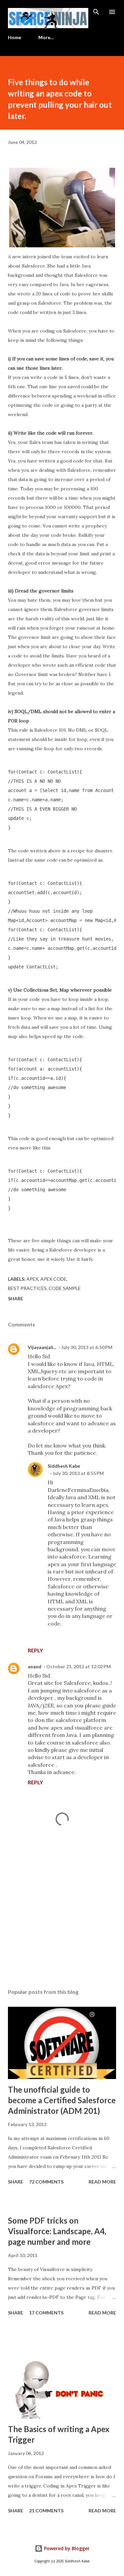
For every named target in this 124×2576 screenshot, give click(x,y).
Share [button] (16, 1298)
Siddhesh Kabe (64, 1466)
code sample (65, 1288)
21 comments (46, 2511)
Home (15, 37)
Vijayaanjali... (42, 1347)
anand (35, 1666)
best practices (27, 1288)
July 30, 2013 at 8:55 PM (78, 1473)
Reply (35, 1650)
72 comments (46, 2182)
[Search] (96, 12)
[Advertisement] (62, 1926)
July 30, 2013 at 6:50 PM (87, 1347)
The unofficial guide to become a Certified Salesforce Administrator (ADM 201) (62, 2100)
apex (32, 1279)
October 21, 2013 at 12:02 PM (79, 1666)
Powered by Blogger (66, 2548)
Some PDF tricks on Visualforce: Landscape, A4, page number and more (57, 2231)
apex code (53, 1279)
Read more (102, 2182)
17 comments (46, 2313)
